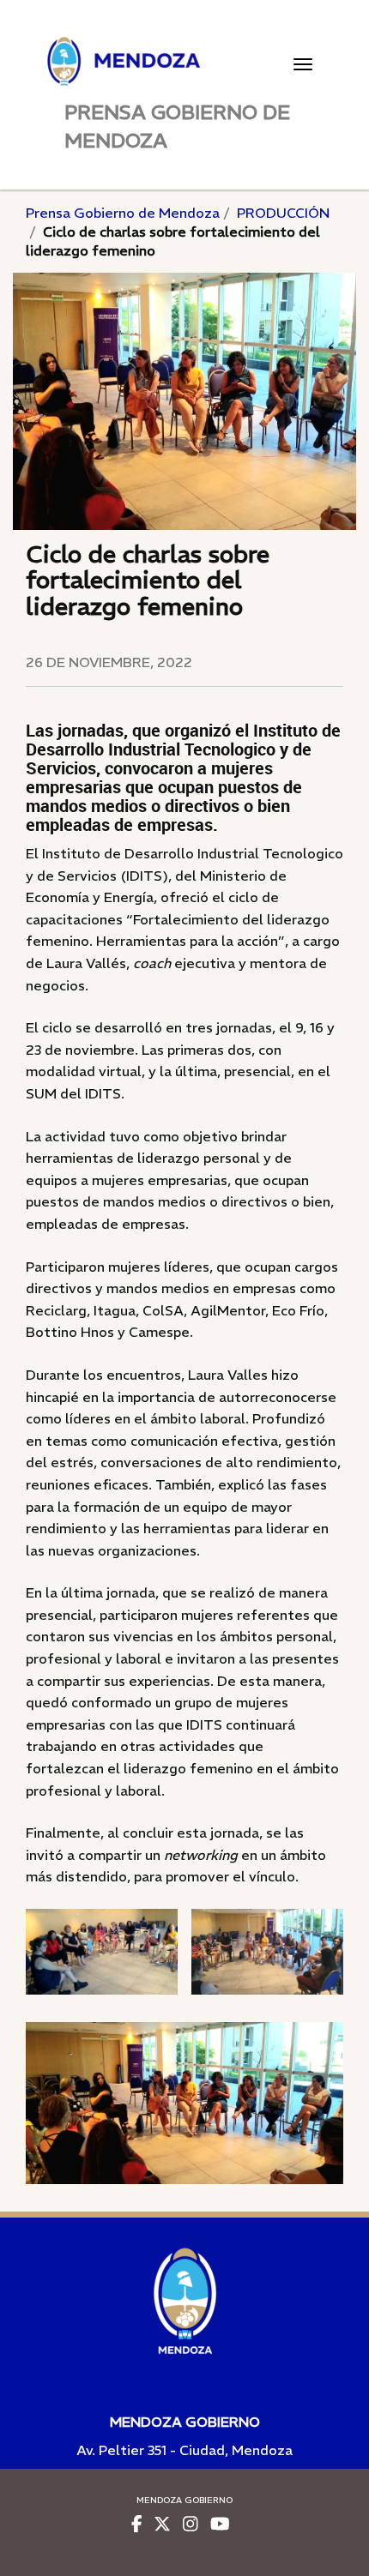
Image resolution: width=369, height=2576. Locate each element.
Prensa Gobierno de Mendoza (123, 213)
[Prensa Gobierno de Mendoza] (184, 61)
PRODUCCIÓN (283, 213)
